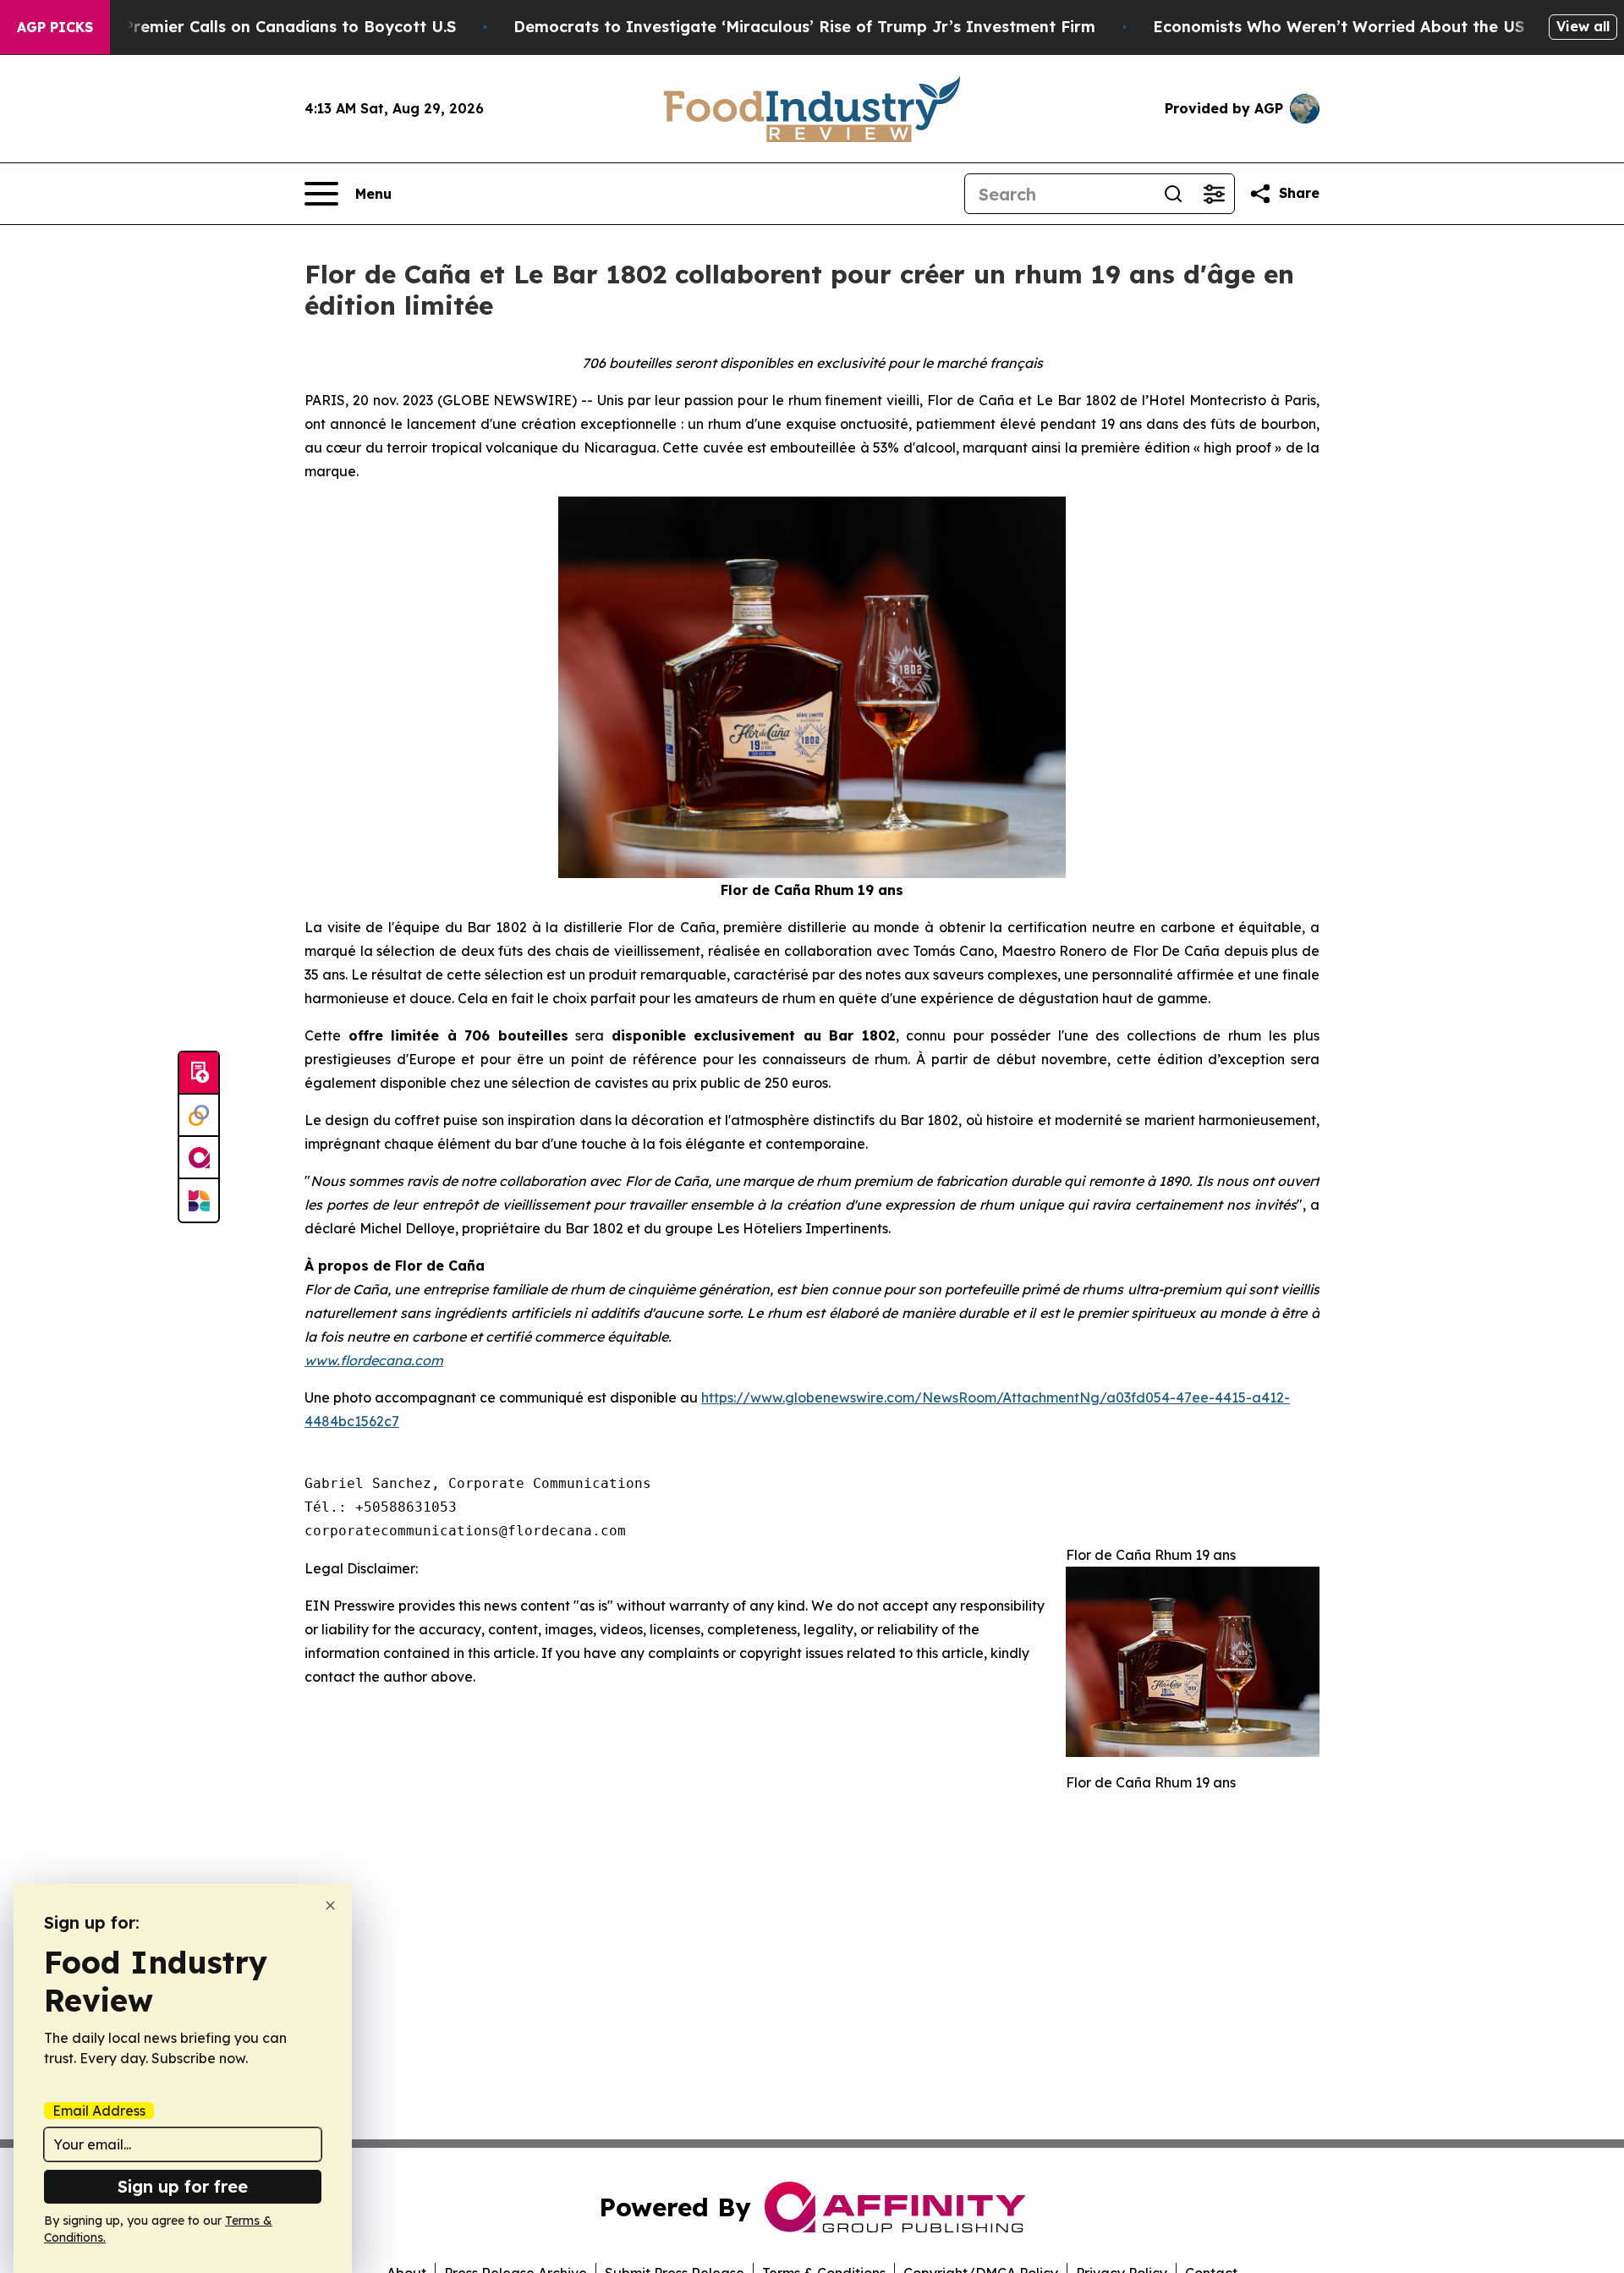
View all (1583, 26)
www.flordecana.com (374, 1360)
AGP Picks (55, 27)
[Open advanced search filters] (1214, 194)
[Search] (1173, 194)
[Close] (330, 1905)
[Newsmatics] (199, 1200)
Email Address (99, 2111)
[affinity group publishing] (199, 1158)
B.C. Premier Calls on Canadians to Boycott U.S (273, 27)
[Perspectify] (199, 1116)
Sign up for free (183, 2186)
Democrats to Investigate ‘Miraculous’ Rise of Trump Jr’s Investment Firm (804, 27)
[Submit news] (199, 1073)
